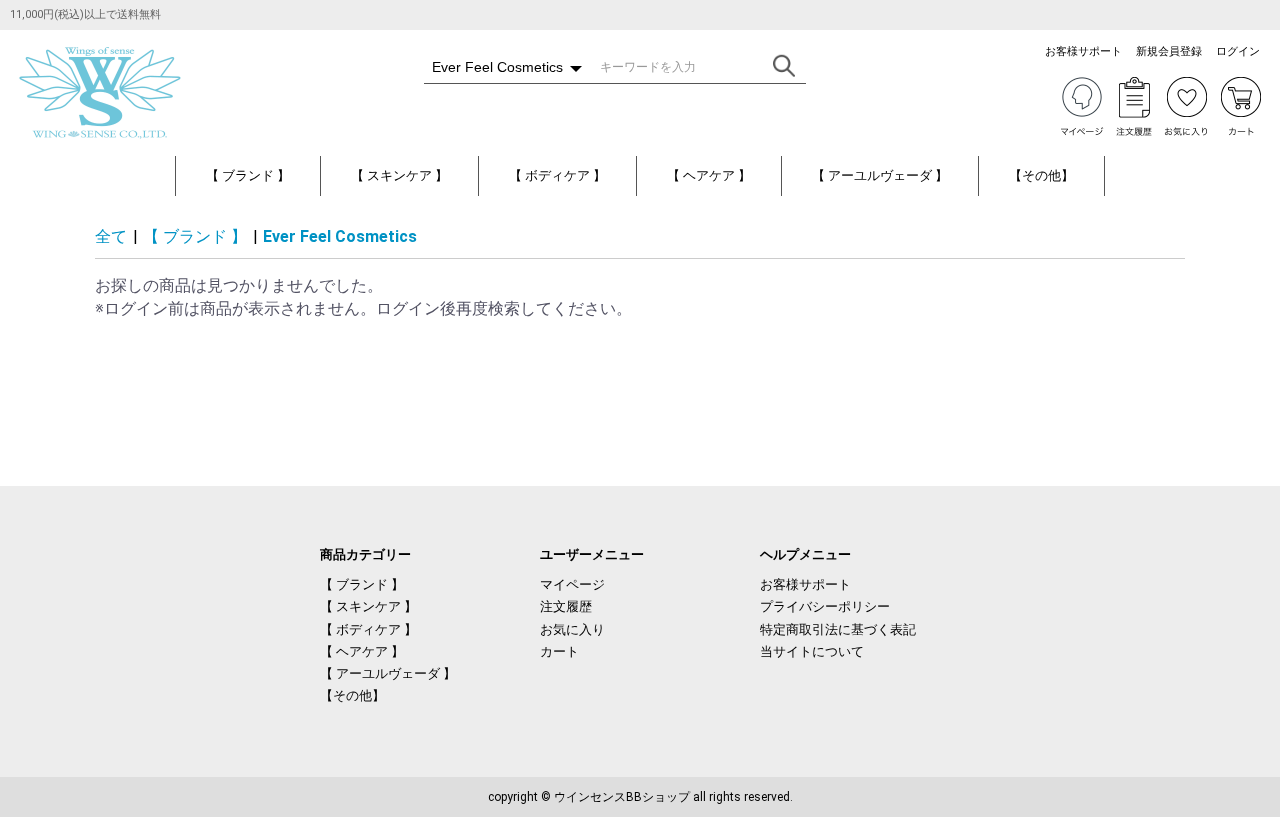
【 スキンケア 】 (399, 175)
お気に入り (572, 629)
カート (559, 651)
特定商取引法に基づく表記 (838, 629)
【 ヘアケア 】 (709, 175)
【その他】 (1041, 175)
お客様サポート (805, 584)
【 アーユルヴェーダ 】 (880, 175)
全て (111, 236)
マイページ (572, 584)
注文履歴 (566, 606)
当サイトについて (812, 651)
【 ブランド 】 (248, 175)
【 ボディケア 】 (557, 175)
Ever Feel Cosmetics (340, 236)
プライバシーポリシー (825, 606)
